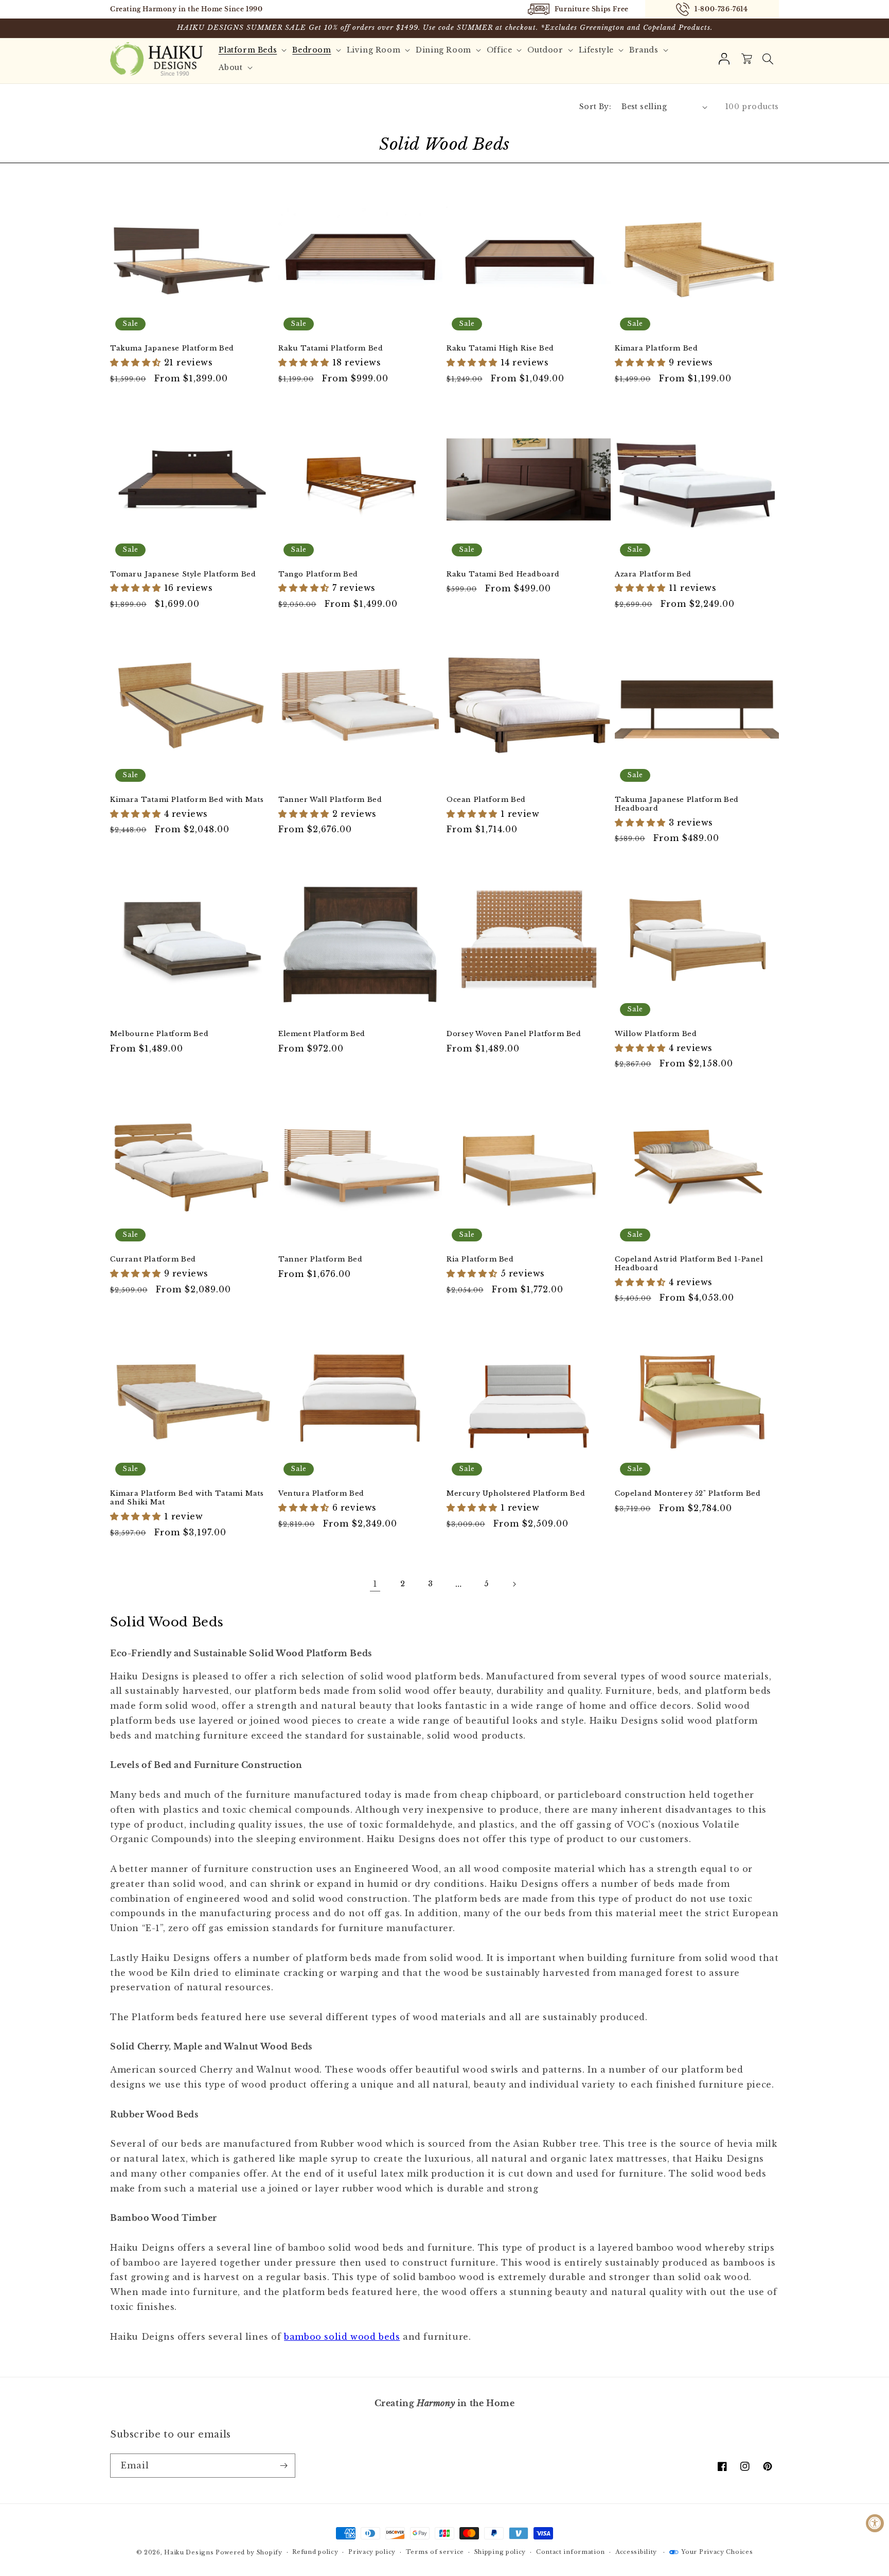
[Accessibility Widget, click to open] (875, 2523)
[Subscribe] (283, 2466)
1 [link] (375, 1584)
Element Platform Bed (322, 1034)
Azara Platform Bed (653, 574)
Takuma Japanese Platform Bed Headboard (677, 804)
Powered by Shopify (249, 2552)
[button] (768, 59)
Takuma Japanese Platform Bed (172, 348)
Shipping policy (500, 2552)
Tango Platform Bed (318, 574)
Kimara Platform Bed (656, 348)
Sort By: (595, 107)
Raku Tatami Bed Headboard (503, 574)
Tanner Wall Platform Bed (330, 800)
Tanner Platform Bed (320, 1259)
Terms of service (435, 2552)
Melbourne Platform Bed (159, 1034)
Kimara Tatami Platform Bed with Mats (187, 800)
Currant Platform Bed (153, 1259)
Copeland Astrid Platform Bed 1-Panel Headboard (689, 1264)
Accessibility (636, 2552)
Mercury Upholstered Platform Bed (516, 1494)
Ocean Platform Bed (486, 800)
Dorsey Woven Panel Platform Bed (514, 1034)
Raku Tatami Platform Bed (331, 348)
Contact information (571, 2552)
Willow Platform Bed (656, 1034)
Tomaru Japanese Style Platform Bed (183, 574)
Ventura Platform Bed (321, 1494)
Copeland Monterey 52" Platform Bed (688, 1494)
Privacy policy (372, 2552)
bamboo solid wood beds (342, 2337)
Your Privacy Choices (717, 2552)
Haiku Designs (189, 2552)
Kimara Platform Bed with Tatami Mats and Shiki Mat (187, 1498)
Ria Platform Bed (480, 1259)
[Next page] (514, 1584)
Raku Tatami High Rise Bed (500, 348)
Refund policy (315, 2552)
